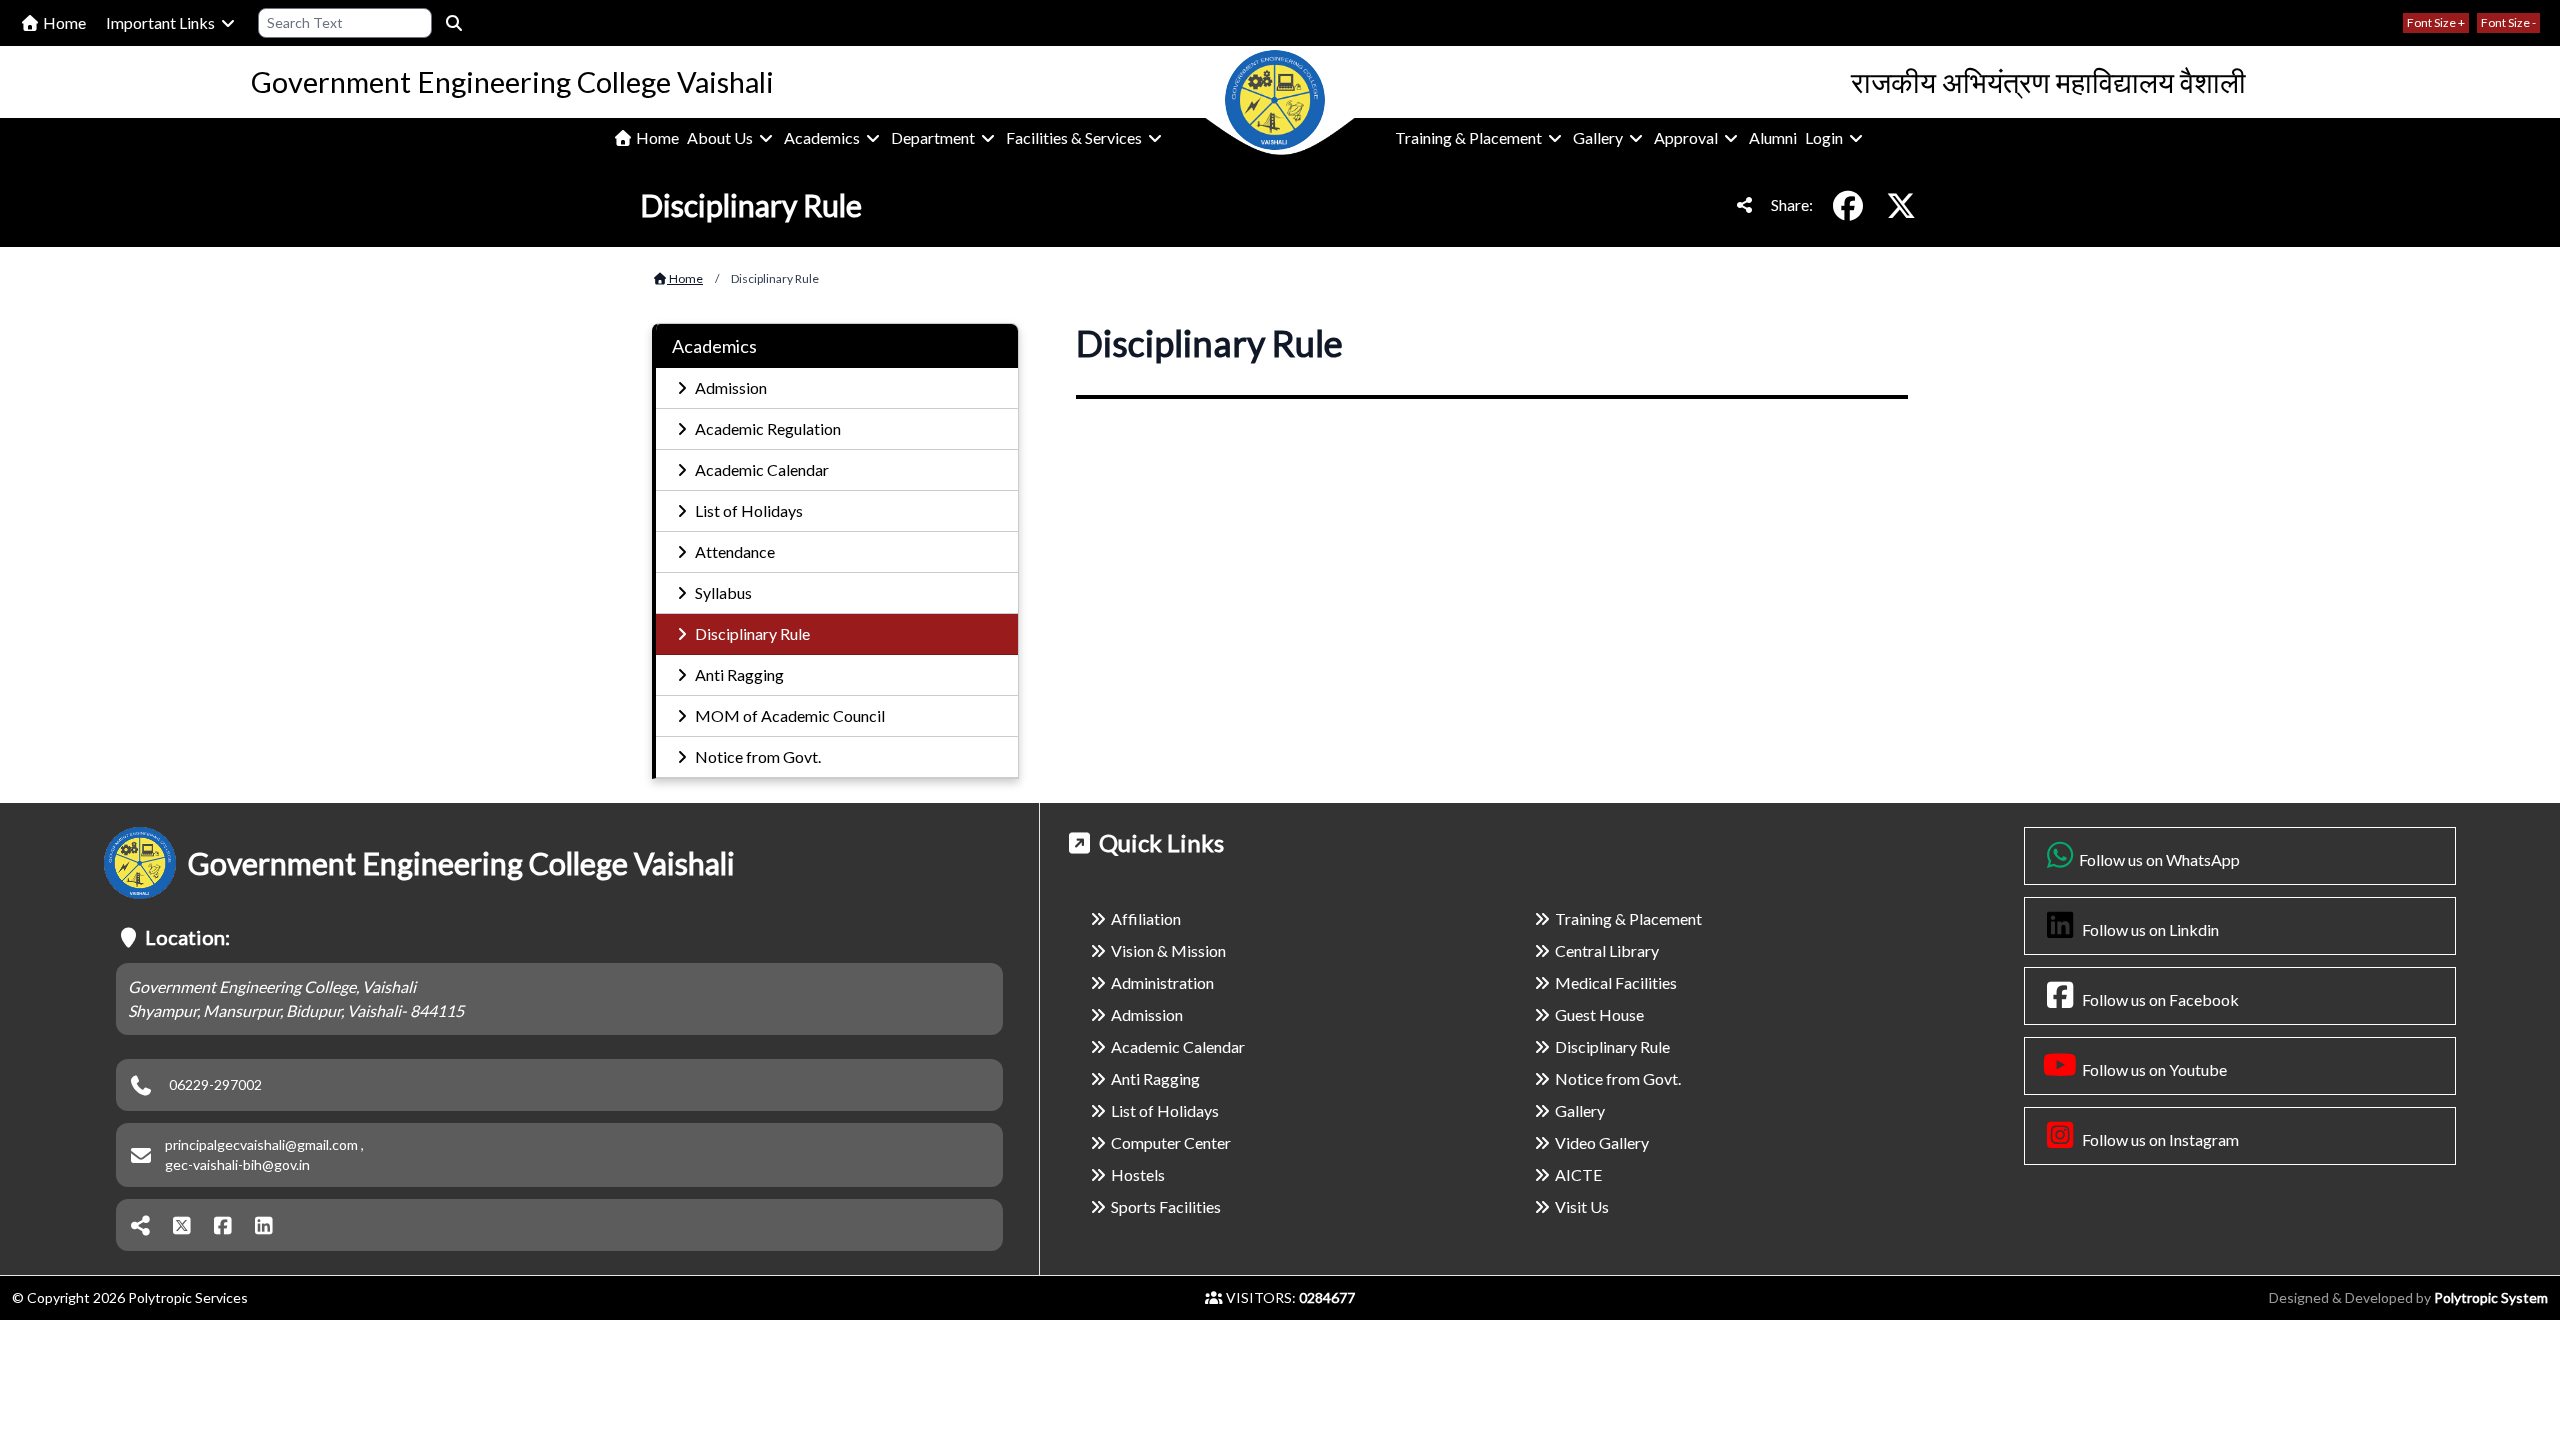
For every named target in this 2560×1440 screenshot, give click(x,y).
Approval (1687, 137)
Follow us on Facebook (2159, 999)
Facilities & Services (1075, 137)
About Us (721, 137)
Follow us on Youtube (2153, 1069)
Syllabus (722, 592)
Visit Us (1582, 1206)
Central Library (1607, 950)
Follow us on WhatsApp (2159, 859)
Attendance (733, 551)
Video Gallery (1602, 1142)
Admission (729, 387)
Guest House (1599, 1014)
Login (1825, 137)
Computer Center (1171, 1142)
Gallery (1599, 137)
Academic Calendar (760, 469)
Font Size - (2508, 22)
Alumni (1773, 137)
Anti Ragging (738, 674)
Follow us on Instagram (2159, 1139)
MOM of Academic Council (788, 715)
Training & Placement (1470, 137)
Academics (823, 137)
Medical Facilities (1616, 982)
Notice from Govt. (756, 756)
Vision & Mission (1168, 950)
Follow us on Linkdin (2149, 929)
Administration (1162, 982)
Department (934, 137)
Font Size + (2436, 22)
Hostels (1138, 1174)
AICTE (1578, 1174)
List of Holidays (747, 510)
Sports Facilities (1166, 1206)
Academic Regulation (766, 428)
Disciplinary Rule (751, 633)
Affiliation (1146, 918)
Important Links (162, 22)
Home (63, 22)
